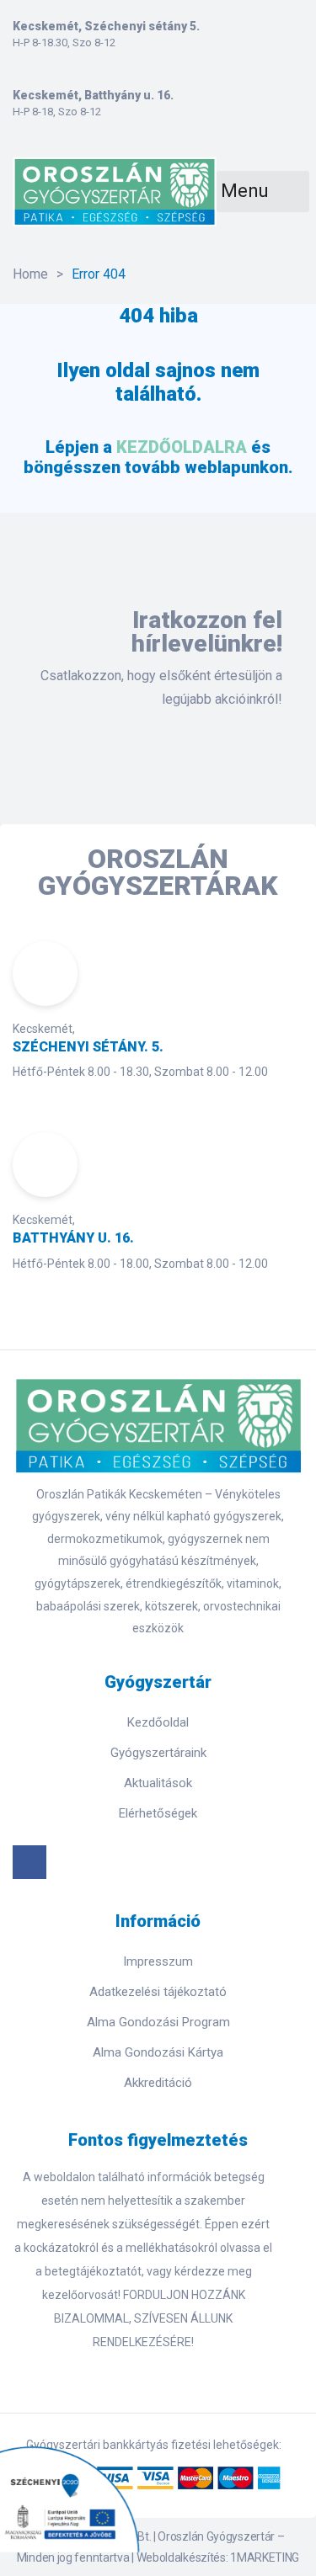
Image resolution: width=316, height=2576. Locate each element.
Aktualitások (158, 1783)
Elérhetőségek (158, 1813)
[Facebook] (29, 1862)
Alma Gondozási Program (158, 2022)
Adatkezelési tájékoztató (158, 1992)
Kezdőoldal (158, 1722)
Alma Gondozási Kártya (158, 2052)
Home (30, 274)
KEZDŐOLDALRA (182, 447)
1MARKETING (265, 2557)
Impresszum (158, 1961)
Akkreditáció (158, 2083)
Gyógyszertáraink (158, 1753)
